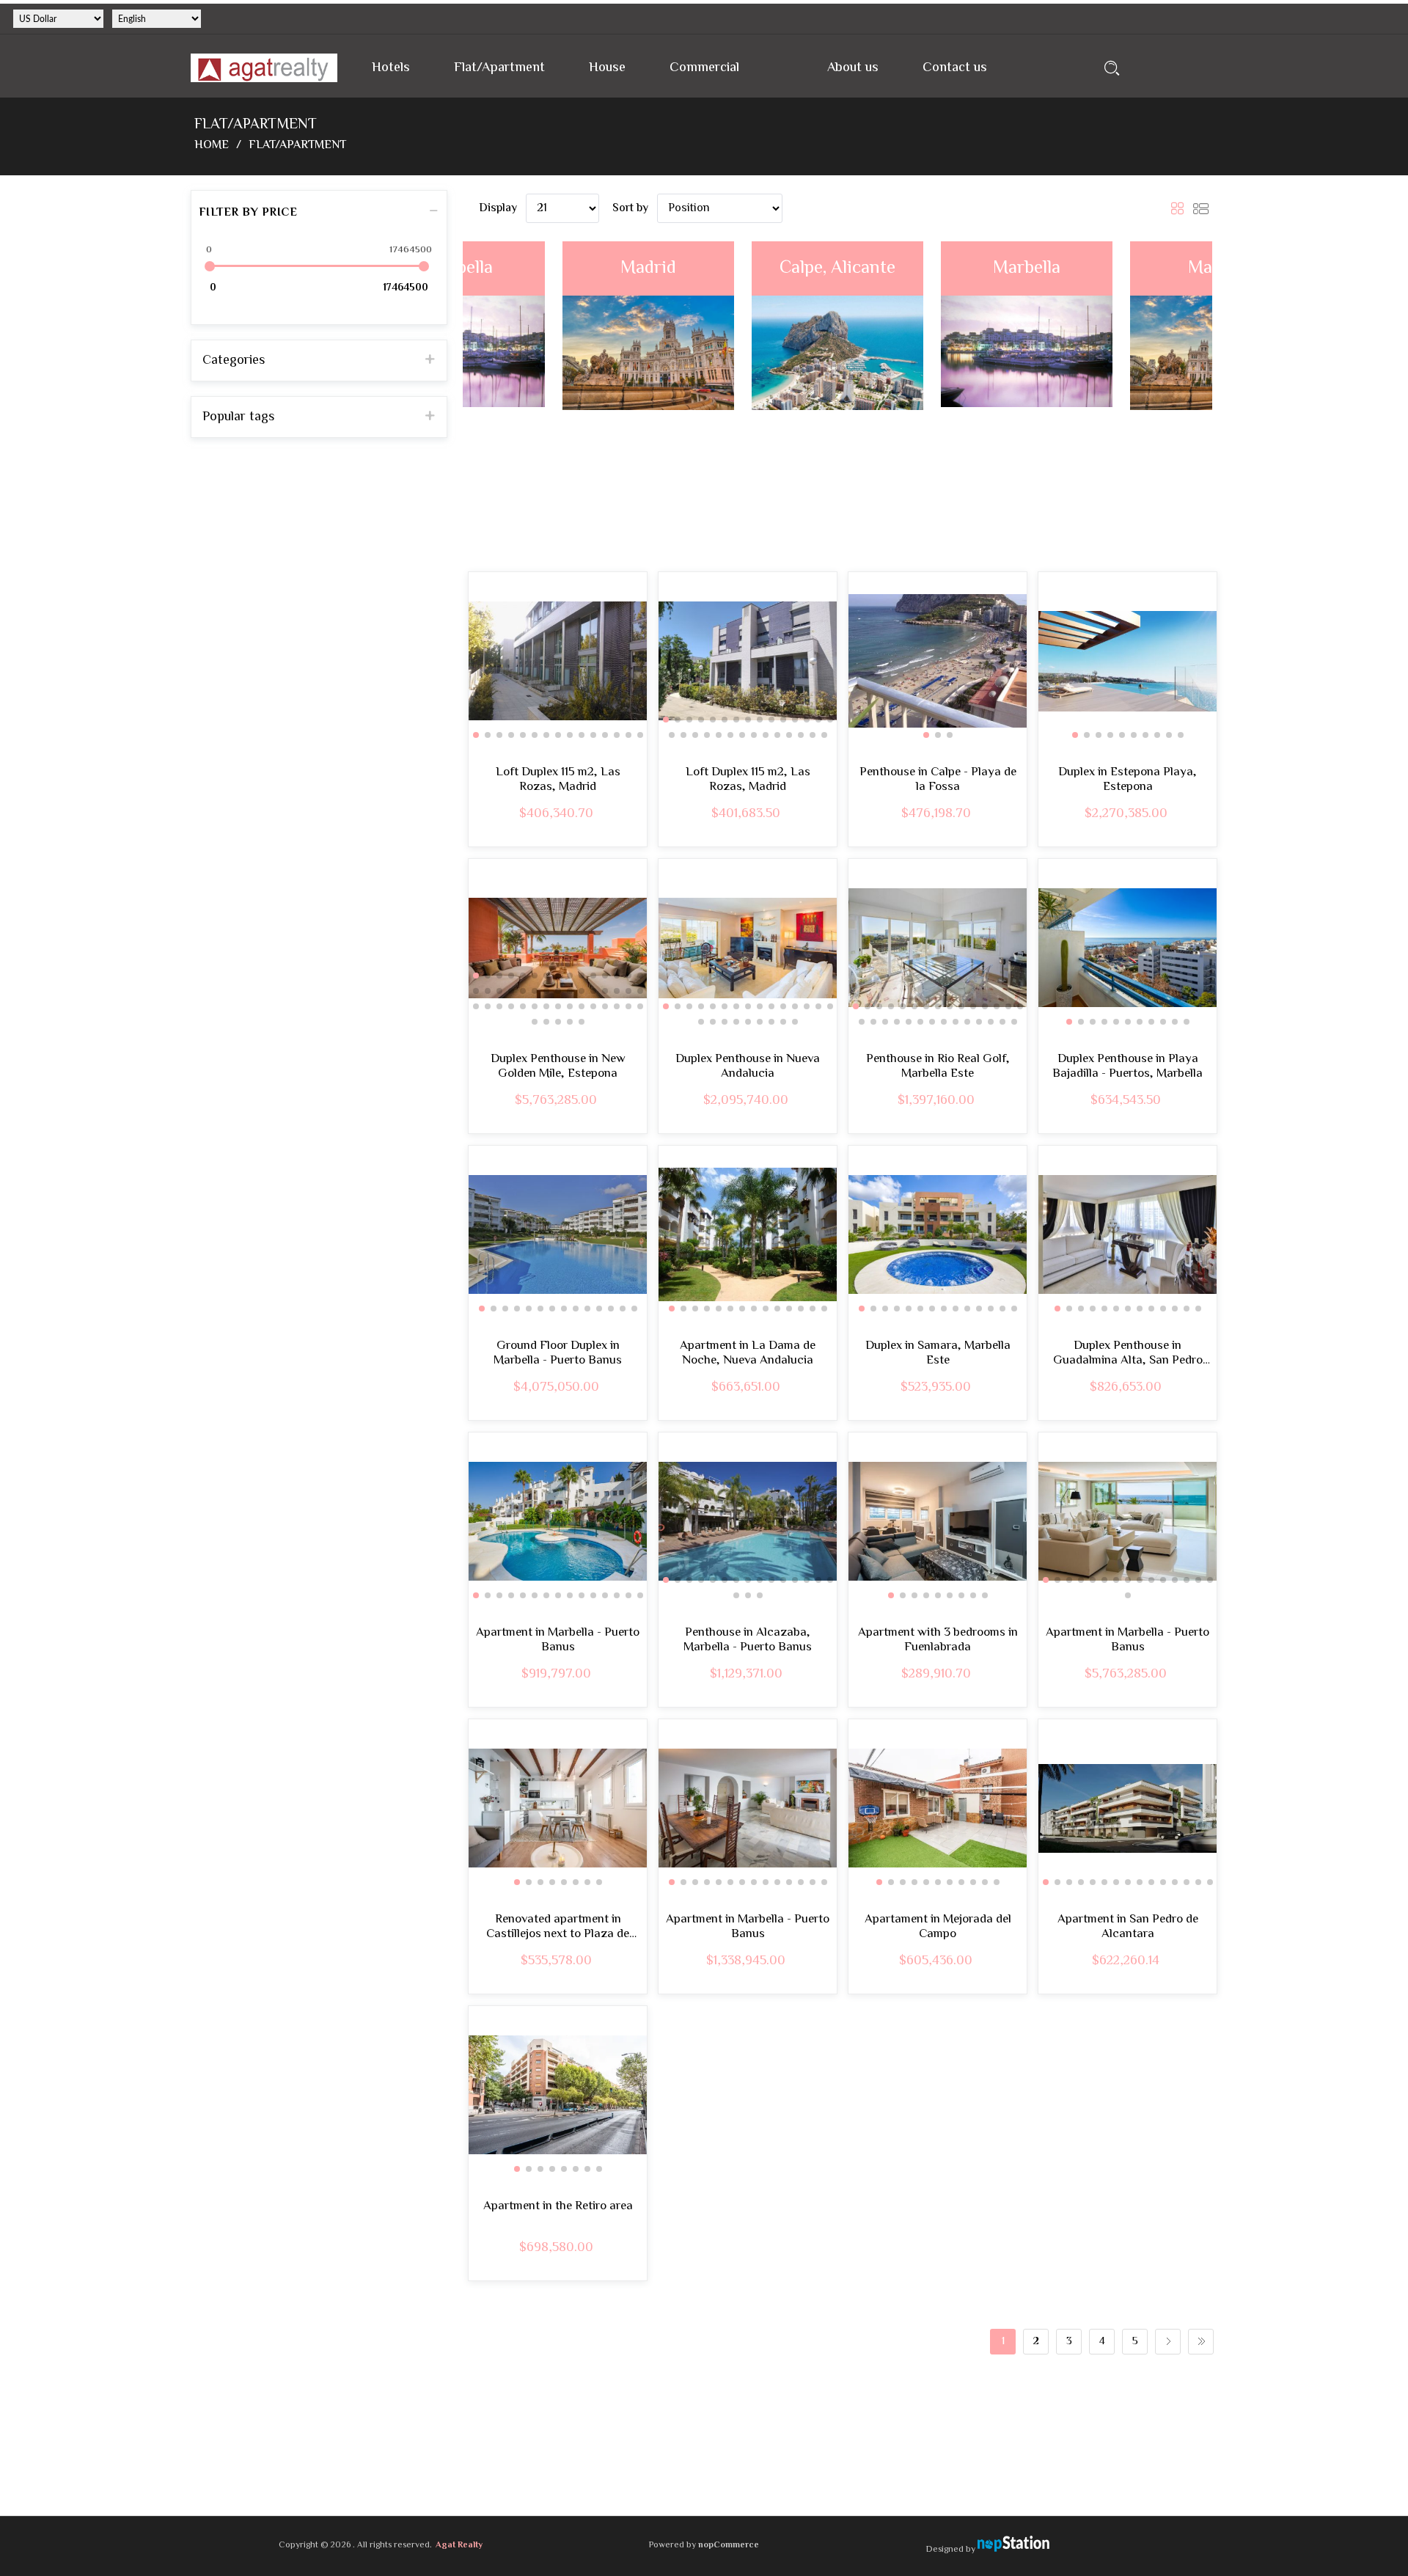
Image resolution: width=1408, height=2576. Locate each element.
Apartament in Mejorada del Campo (938, 1927)
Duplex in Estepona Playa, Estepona (1127, 780)
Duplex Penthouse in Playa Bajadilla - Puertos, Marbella (1127, 1067)
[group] (558, 661)
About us (853, 68)
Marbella (837, 268)
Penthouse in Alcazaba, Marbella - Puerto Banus (748, 1640)
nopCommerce (729, 2546)
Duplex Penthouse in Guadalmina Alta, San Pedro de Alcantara (1128, 1354)
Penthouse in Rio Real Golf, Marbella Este (938, 1067)
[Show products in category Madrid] (1027, 399)
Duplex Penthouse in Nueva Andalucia (748, 1067)
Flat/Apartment (499, 68)
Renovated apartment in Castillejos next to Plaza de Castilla (558, 1927)
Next (1168, 2342)
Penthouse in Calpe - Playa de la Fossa (938, 780)
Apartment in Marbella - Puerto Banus (558, 1640)
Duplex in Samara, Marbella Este (938, 1354)
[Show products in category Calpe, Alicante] (648, 399)
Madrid (1027, 268)
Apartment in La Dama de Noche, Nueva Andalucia (748, 1354)
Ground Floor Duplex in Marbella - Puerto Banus (558, 1354)
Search (1112, 68)
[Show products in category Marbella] (837, 399)
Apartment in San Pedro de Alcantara (1128, 1927)
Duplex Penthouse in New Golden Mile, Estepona (558, 1067)
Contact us (955, 68)
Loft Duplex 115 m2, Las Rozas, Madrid (558, 780)
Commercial (704, 68)
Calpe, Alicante (648, 268)
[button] (476, 735)
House (607, 68)
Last (1201, 2342)
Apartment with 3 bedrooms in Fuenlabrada (938, 1640)
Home (212, 146)
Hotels (391, 68)
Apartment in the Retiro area (558, 2206)
